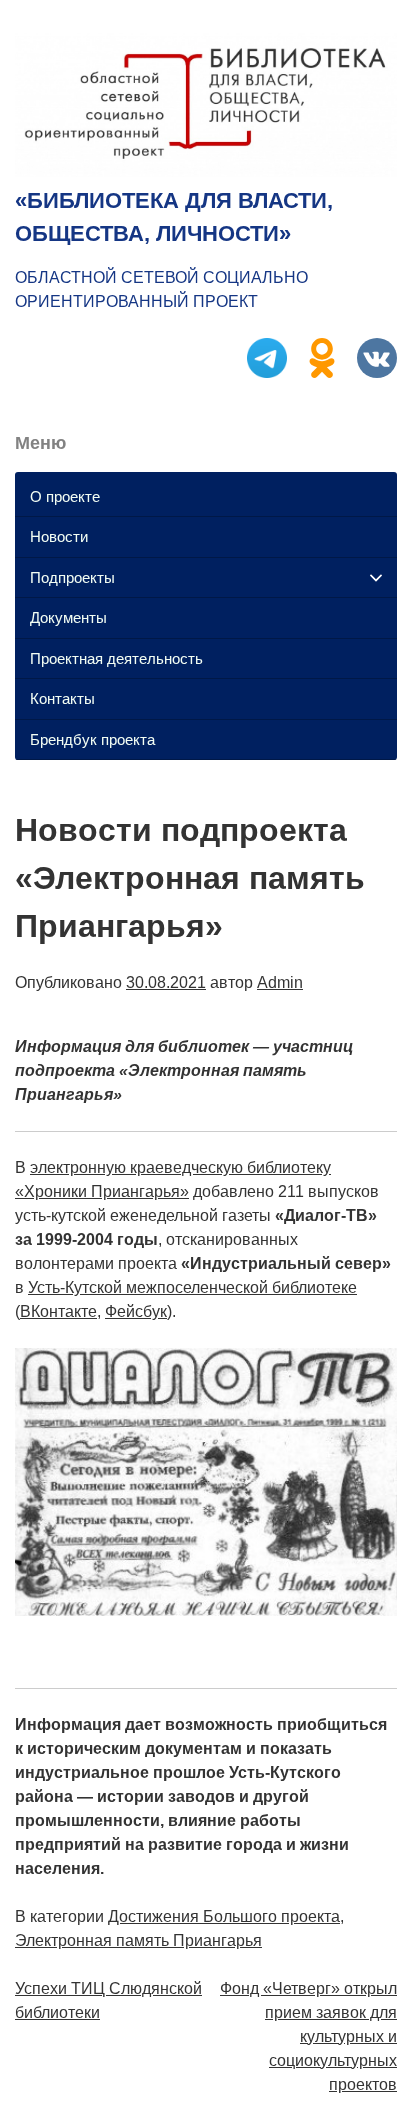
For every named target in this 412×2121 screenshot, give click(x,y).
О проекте (65, 496)
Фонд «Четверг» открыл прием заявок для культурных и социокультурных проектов (308, 2036)
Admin (280, 982)
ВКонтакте (58, 1311)
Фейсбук (136, 1311)
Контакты (62, 698)
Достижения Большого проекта (224, 1916)
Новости (59, 536)
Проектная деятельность (116, 658)
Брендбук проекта (92, 739)
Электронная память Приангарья (138, 1940)
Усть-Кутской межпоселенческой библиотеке (192, 1287)
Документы (68, 617)
